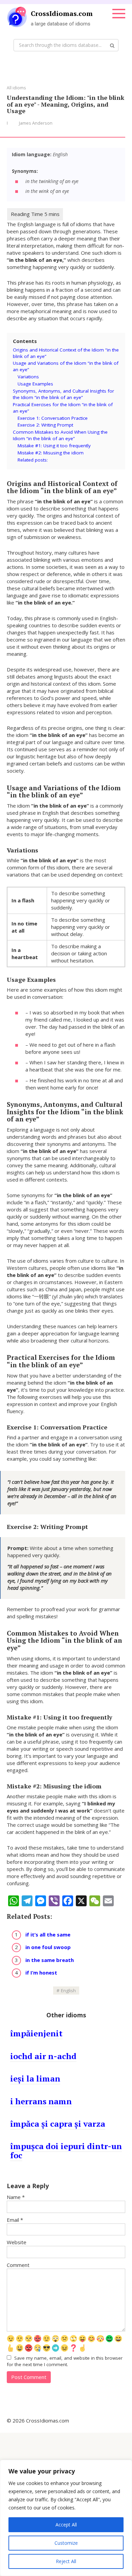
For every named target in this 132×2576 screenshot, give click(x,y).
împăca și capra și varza (58, 2124)
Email (15, 2220)
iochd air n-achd (43, 2056)
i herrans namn (41, 2101)
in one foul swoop (48, 1947)
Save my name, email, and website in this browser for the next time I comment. (65, 2361)
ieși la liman (35, 2078)
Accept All (66, 2525)
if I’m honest (41, 1972)
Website (17, 2242)
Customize (66, 2543)
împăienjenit (36, 2033)
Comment (18, 2265)
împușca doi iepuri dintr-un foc (66, 2150)
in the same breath (50, 1960)
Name (16, 2197)
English (68, 1990)
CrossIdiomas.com (62, 13)
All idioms (16, 88)
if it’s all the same (48, 1934)
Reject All (66, 2561)
